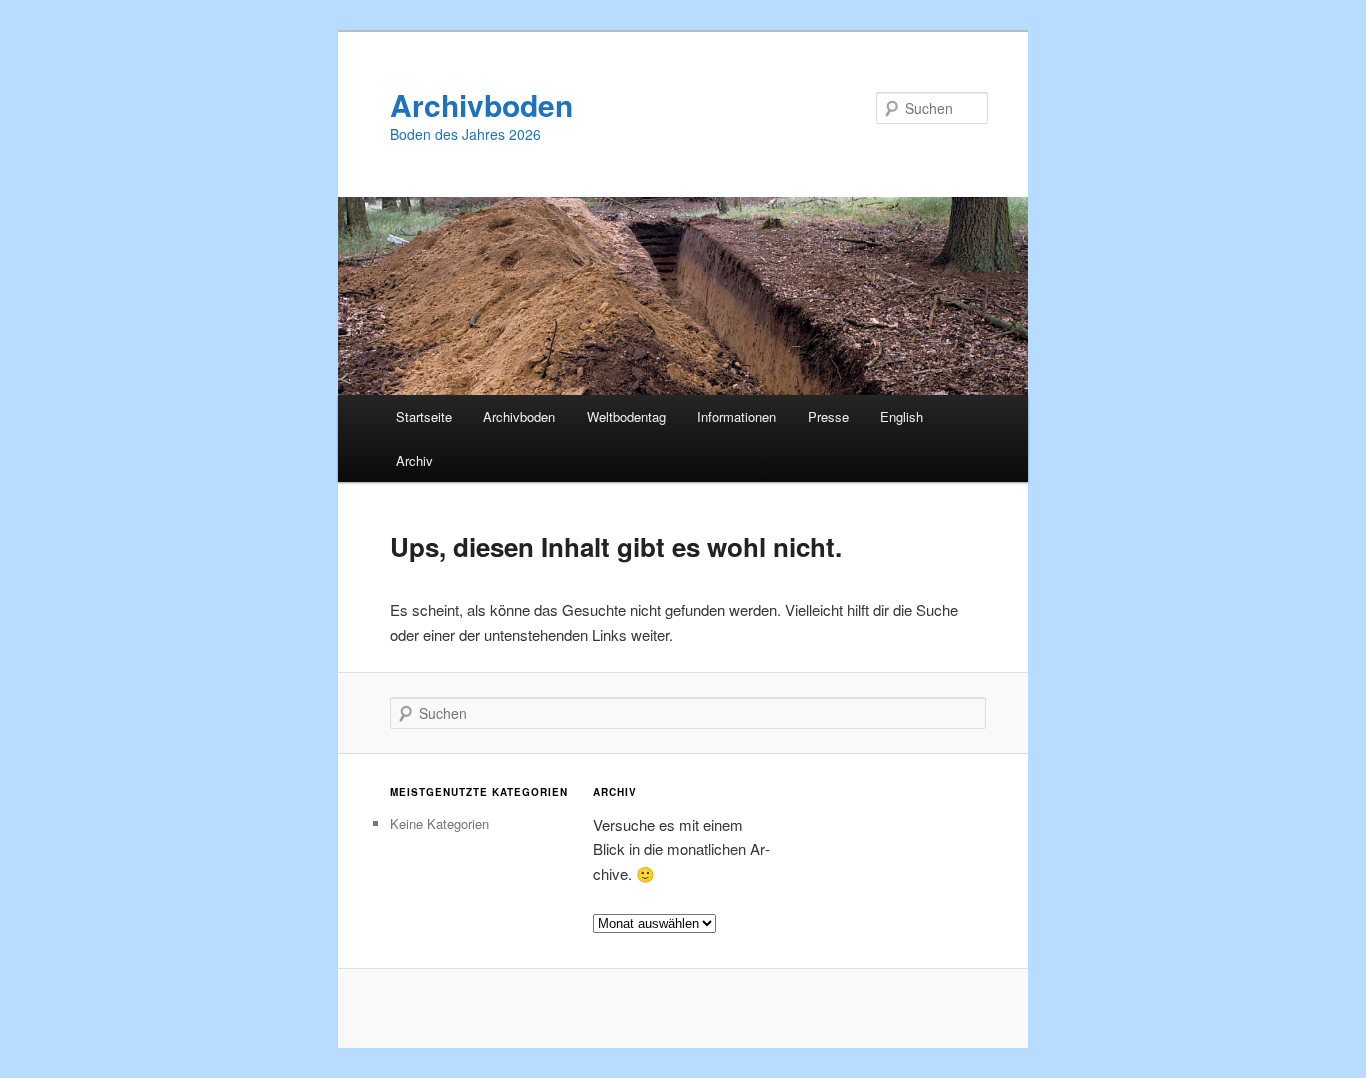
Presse (828, 416)
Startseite (424, 416)
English (901, 416)
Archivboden (481, 104)
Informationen (736, 416)
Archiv (414, 460)
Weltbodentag (626, 416)
